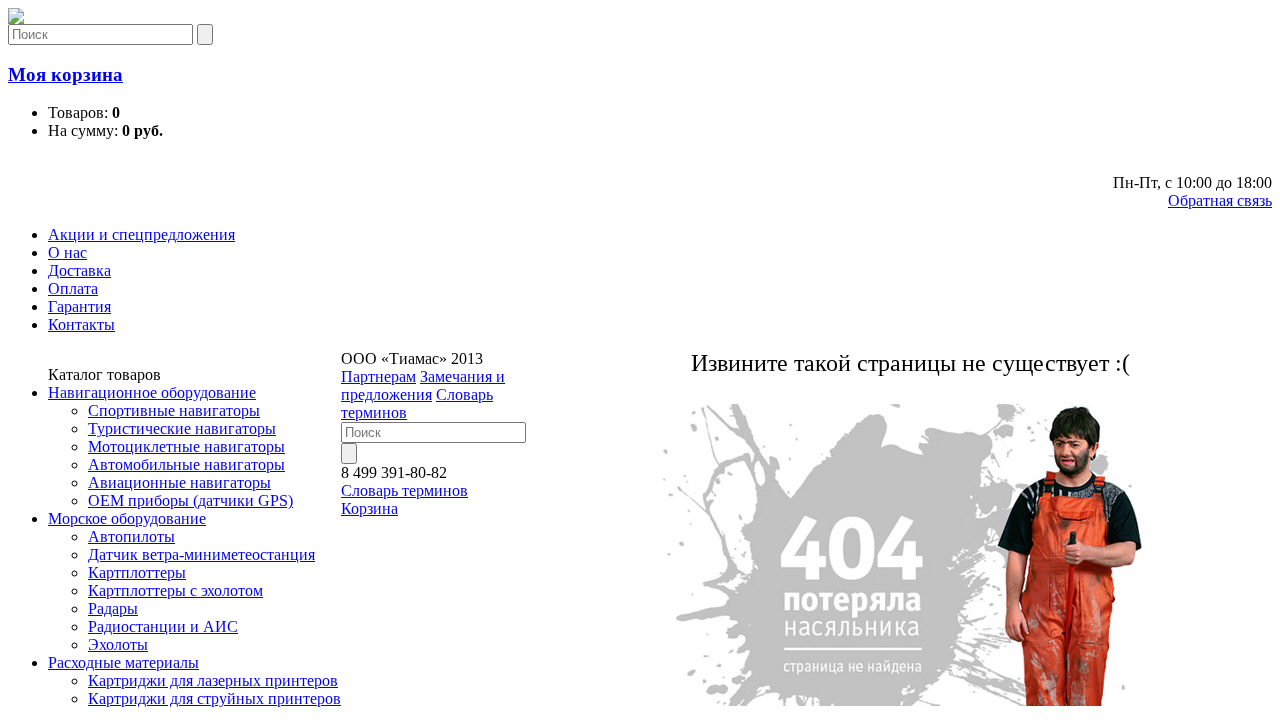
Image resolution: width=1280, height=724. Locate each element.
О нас (67, 252)
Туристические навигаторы (182, 428)
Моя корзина (65, 74)
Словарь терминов (404, 490)
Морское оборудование (127, 518)
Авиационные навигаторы (179, 482)
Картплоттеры (137, 572)
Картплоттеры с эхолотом (175, 590)
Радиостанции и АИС (163, 626)
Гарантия (79, 306)
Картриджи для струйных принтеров (214, 698)
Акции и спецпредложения (141, 234)
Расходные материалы (123, 662)
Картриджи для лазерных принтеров (213, 680)
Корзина (369, 508)
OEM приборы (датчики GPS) (190, 500)
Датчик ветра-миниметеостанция (201, 554)
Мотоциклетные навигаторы (186, 446)
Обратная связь (1220, 200)
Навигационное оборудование (152, 392)
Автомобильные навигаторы (186, 464)
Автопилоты (131, 536)
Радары (113, 608)
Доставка (79, 270)
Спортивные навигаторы (174, 410)
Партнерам (378, 376)
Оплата (73, 288)
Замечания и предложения (423, 385)
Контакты (81, 324)
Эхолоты (118, 644)
